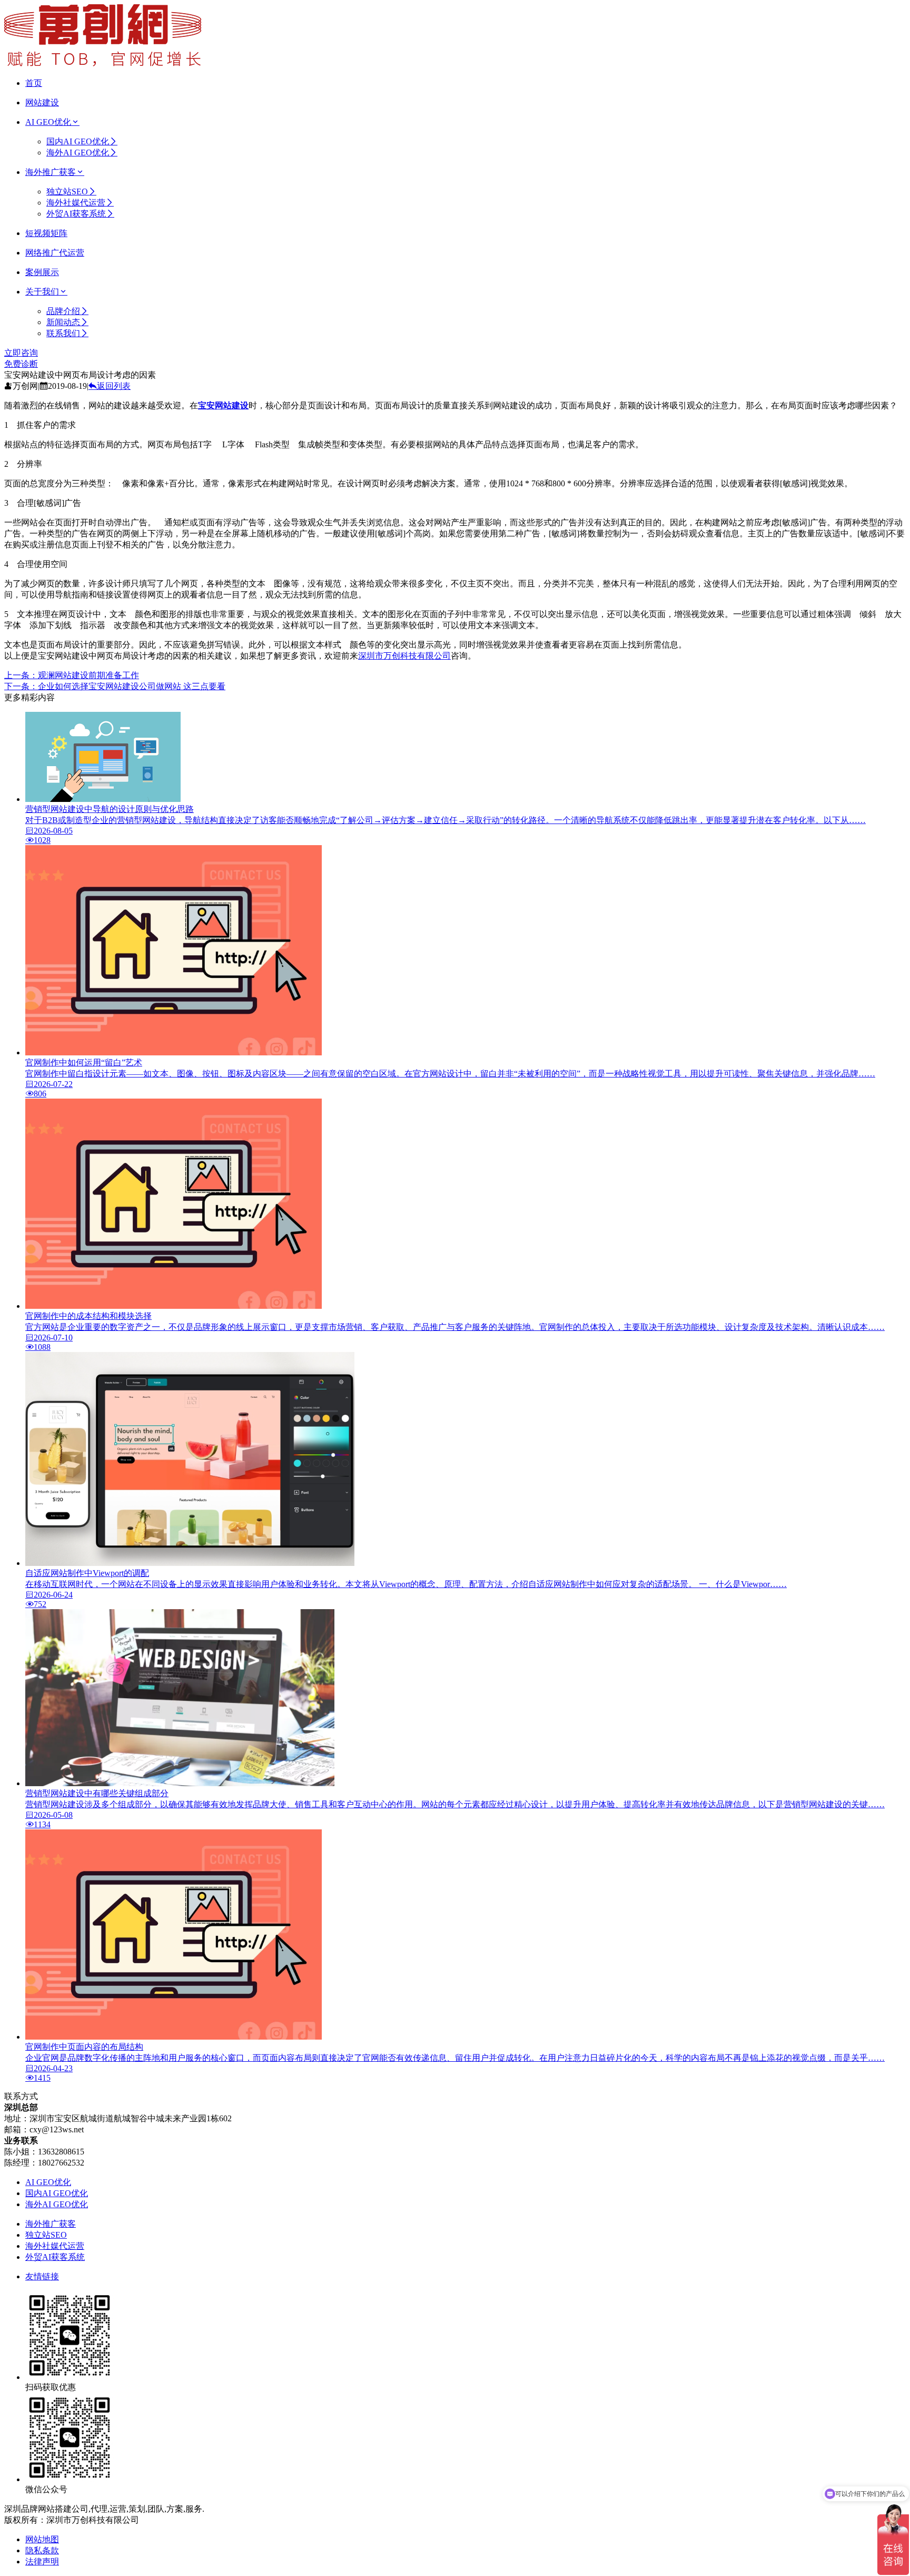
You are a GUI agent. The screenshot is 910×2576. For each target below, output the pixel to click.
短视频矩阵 (46, 233)
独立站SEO (67, 192)
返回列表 (114, 386)
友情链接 (42, 2276)
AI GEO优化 (48, 122)
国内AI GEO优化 (78, 141)
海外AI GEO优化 (78, 153)
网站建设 (42, 102)
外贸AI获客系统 (76, 214)
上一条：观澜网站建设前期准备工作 (72, 675)
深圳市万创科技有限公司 (404, 656)
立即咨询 (21, 353)
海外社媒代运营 (76, 203)
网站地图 (42, 2539)
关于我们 (42, 292)
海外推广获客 (51, 172)
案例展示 (42, 272)
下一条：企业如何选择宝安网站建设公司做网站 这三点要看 (115, 686)
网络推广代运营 (55, 253)
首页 (34, 83)
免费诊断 (21, 364)
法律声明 (42, 2562)
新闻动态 (63, 322)
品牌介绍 (63, 311)
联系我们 (63, 333)
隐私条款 (42, 2550)
